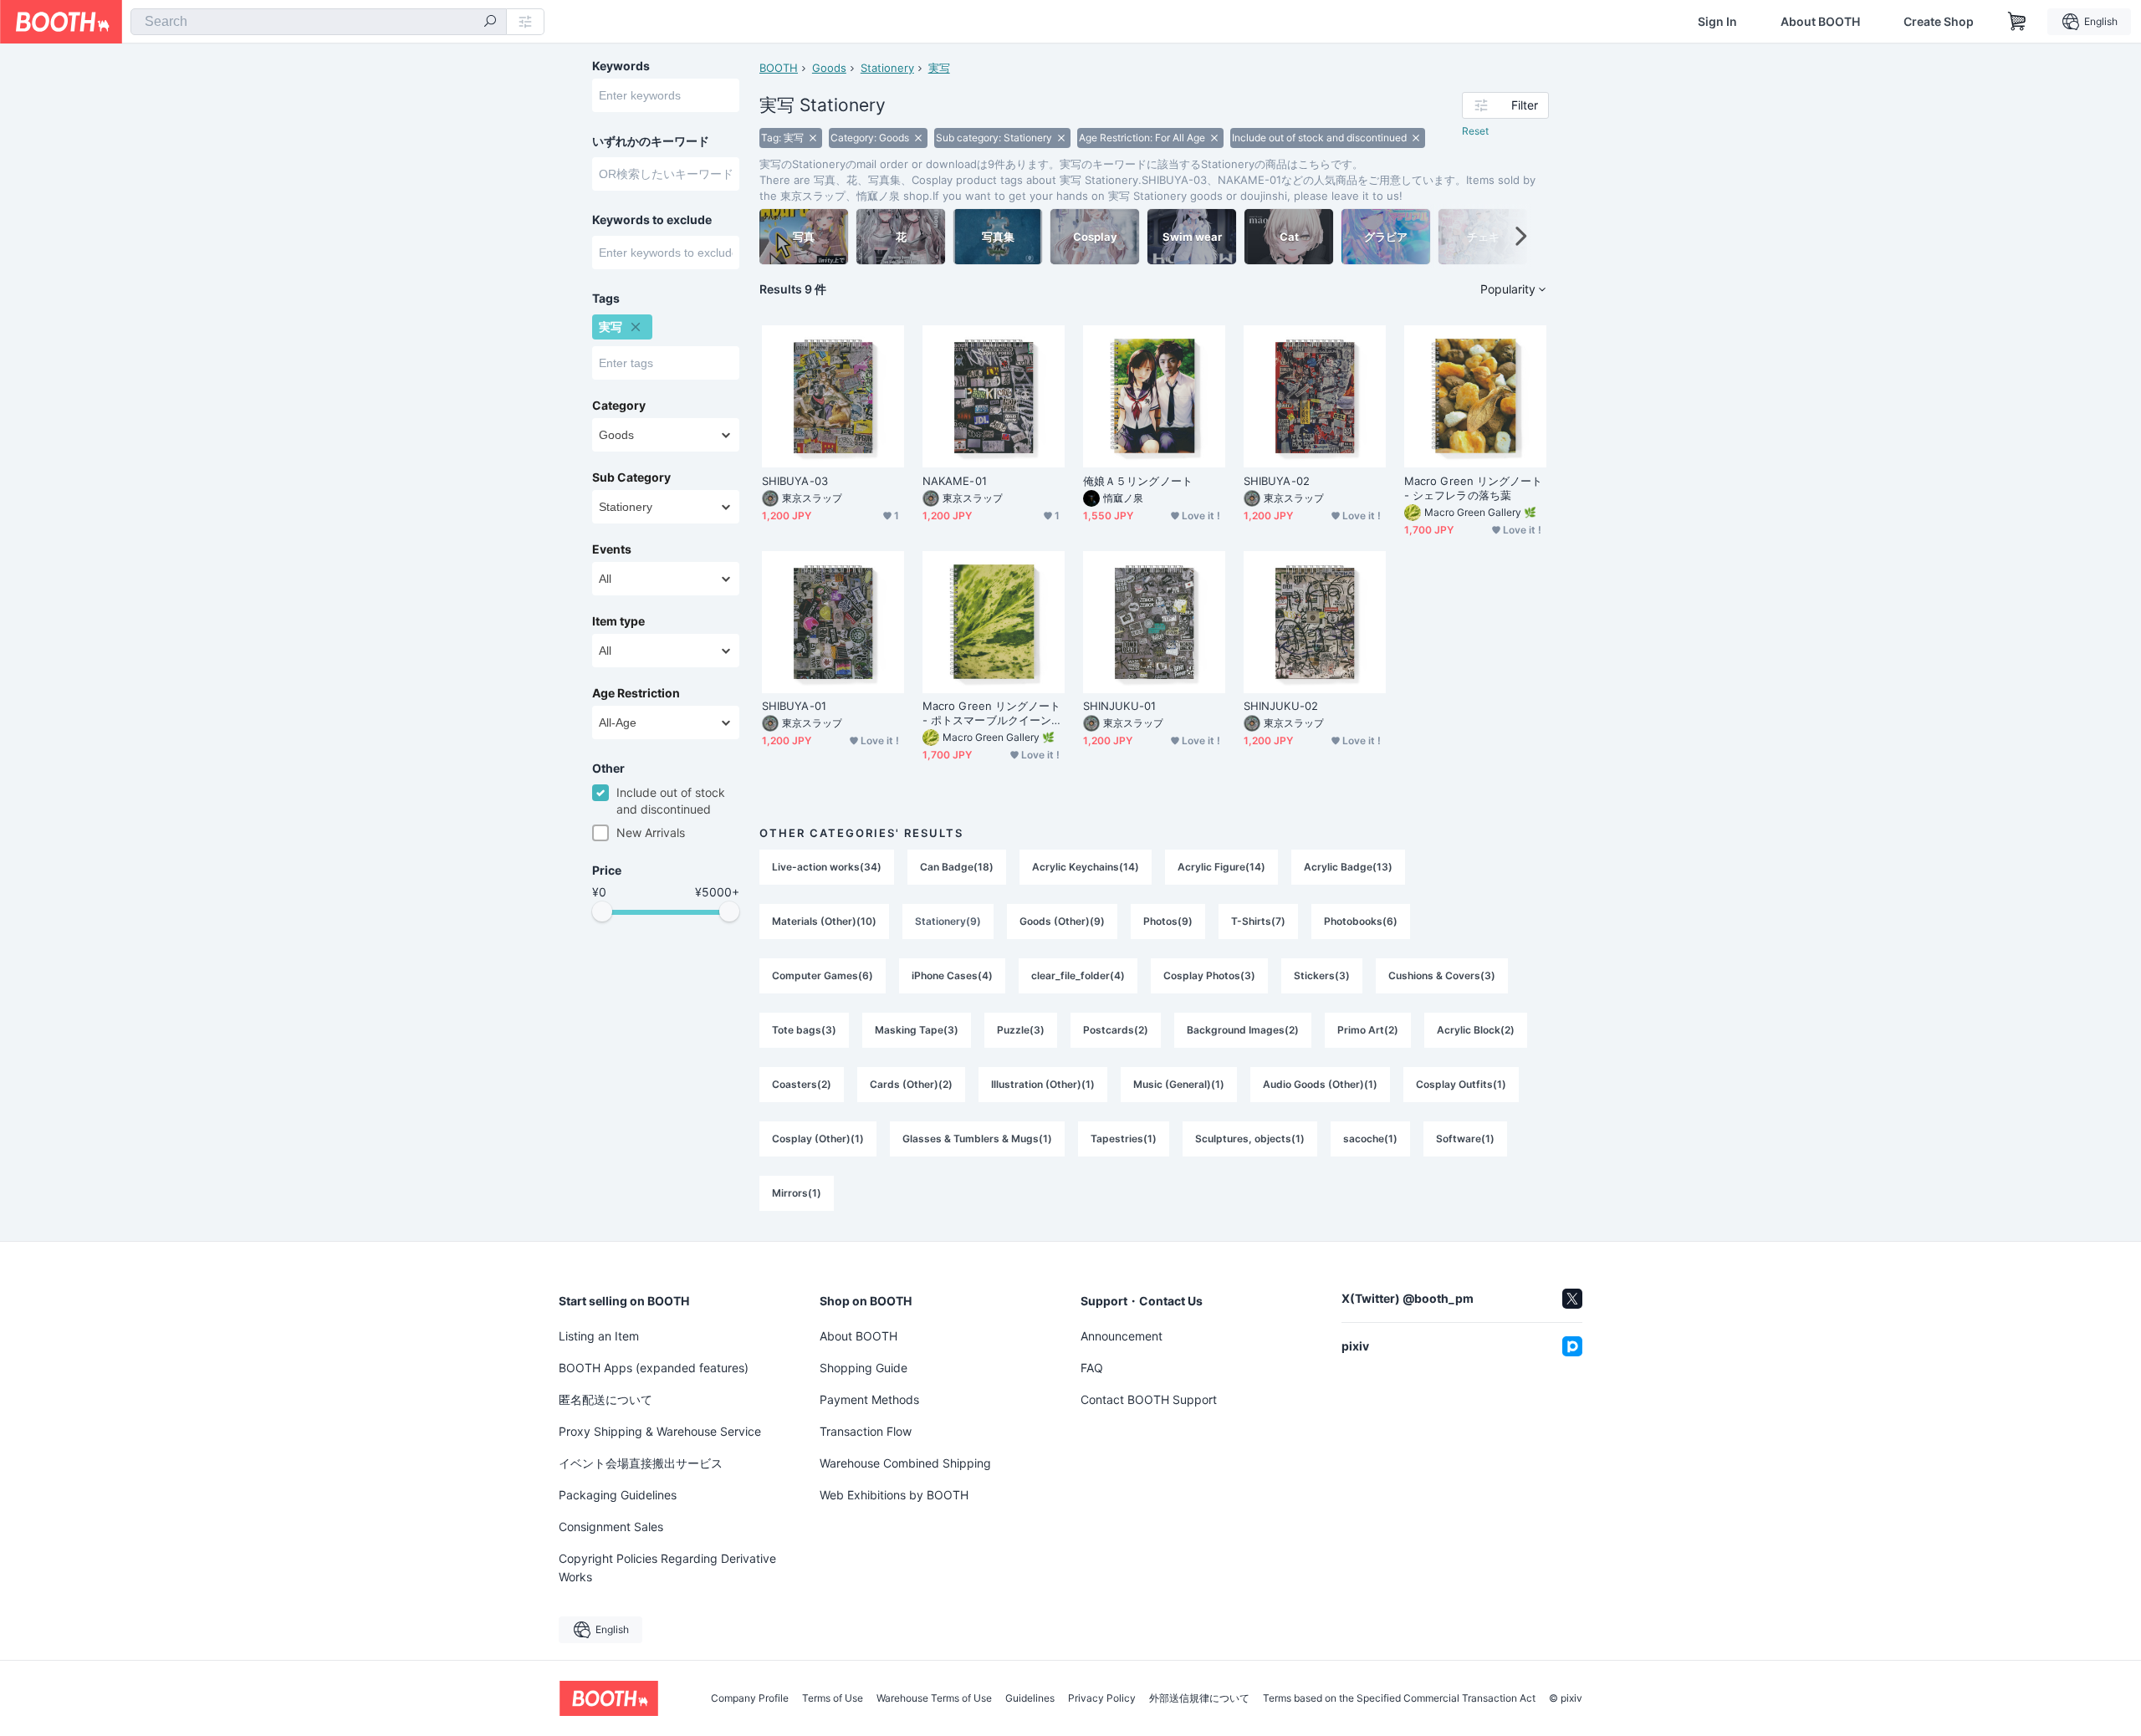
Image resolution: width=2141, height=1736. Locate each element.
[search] (490, 23)
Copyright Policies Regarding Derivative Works (667, 1568)
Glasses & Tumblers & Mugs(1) (977, 1139)
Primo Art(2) (1368, 1030)
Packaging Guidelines (618, 1495)
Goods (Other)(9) (1062, 921)
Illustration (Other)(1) (1043, 1084)
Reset (1475, 131)
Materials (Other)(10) (824, 921)
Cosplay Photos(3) (1209, 975)
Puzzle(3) (1021, 1030)
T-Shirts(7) (1258, 921)
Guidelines (1030, 1698)
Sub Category (631, 477)
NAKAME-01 (955, 481)
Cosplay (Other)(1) (818, 1139)
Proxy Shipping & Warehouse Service (660, 1431)
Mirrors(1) (797, 1193)
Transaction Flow (866, 1431)
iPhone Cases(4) (952, 975)
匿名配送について (606, 1399)
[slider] (602, 911)
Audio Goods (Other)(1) (1320, 1084)
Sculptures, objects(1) (1250, 1139)
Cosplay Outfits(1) (1461, 1084)
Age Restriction (636, 693)
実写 (939, 68)
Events (612, 549)
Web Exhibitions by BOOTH (894, 1495)
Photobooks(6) (1361, 921)
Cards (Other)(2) (911, 1084)
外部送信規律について (1199, 1698)
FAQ (1092, 1368)
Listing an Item (599, 1336)
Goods (829, 68)
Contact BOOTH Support (1149, 1399)
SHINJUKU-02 (1281, 706)
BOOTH (779, 68)
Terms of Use (833, 1698)
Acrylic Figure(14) (1221, 867)
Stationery (887, 68)
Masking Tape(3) (917, 1030)
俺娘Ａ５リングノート (1138, 481)
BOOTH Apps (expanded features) (654, 1368)
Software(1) (1465, 1139)
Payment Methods (869, 1399)
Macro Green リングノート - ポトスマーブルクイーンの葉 (992, 713)
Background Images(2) (1243, 1030)
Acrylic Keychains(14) (1086, 867)
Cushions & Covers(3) (1442, 975)
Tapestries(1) (1124, 1139)
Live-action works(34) (827, 867)
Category (619, 406)
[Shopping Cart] (2017, 22)
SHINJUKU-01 (1119, 706)
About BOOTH (1820, 22)
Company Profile (750, 1698)
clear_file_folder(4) (1078, 975)
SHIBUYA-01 (794, 706)
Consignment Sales (611, 1527)
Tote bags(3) (804, 1030)
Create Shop (1939, 22)
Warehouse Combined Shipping (905, 1463)
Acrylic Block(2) (1476, 1030)
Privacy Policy (1102, 1698)
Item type (618, 621)
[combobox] (319, 22)
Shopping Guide (864, 1368)
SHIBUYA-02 (1277, 481)
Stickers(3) (1322, 975)
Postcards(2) (1116, 1030)
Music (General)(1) (1179, 1084)
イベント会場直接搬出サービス (641, 1463)
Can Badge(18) (957, 867)
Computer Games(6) (823, 975)
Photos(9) (1168, 921)
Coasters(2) (802, 1084)
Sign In (1717, 22)
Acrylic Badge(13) (1348, 867)
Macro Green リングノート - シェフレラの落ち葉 (1473, 488)
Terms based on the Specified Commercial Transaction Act (1399, 1698)
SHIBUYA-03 (795, 481)
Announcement (1122, 1336)
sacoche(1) (1370, 1139)
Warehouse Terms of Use (934, 1698)
